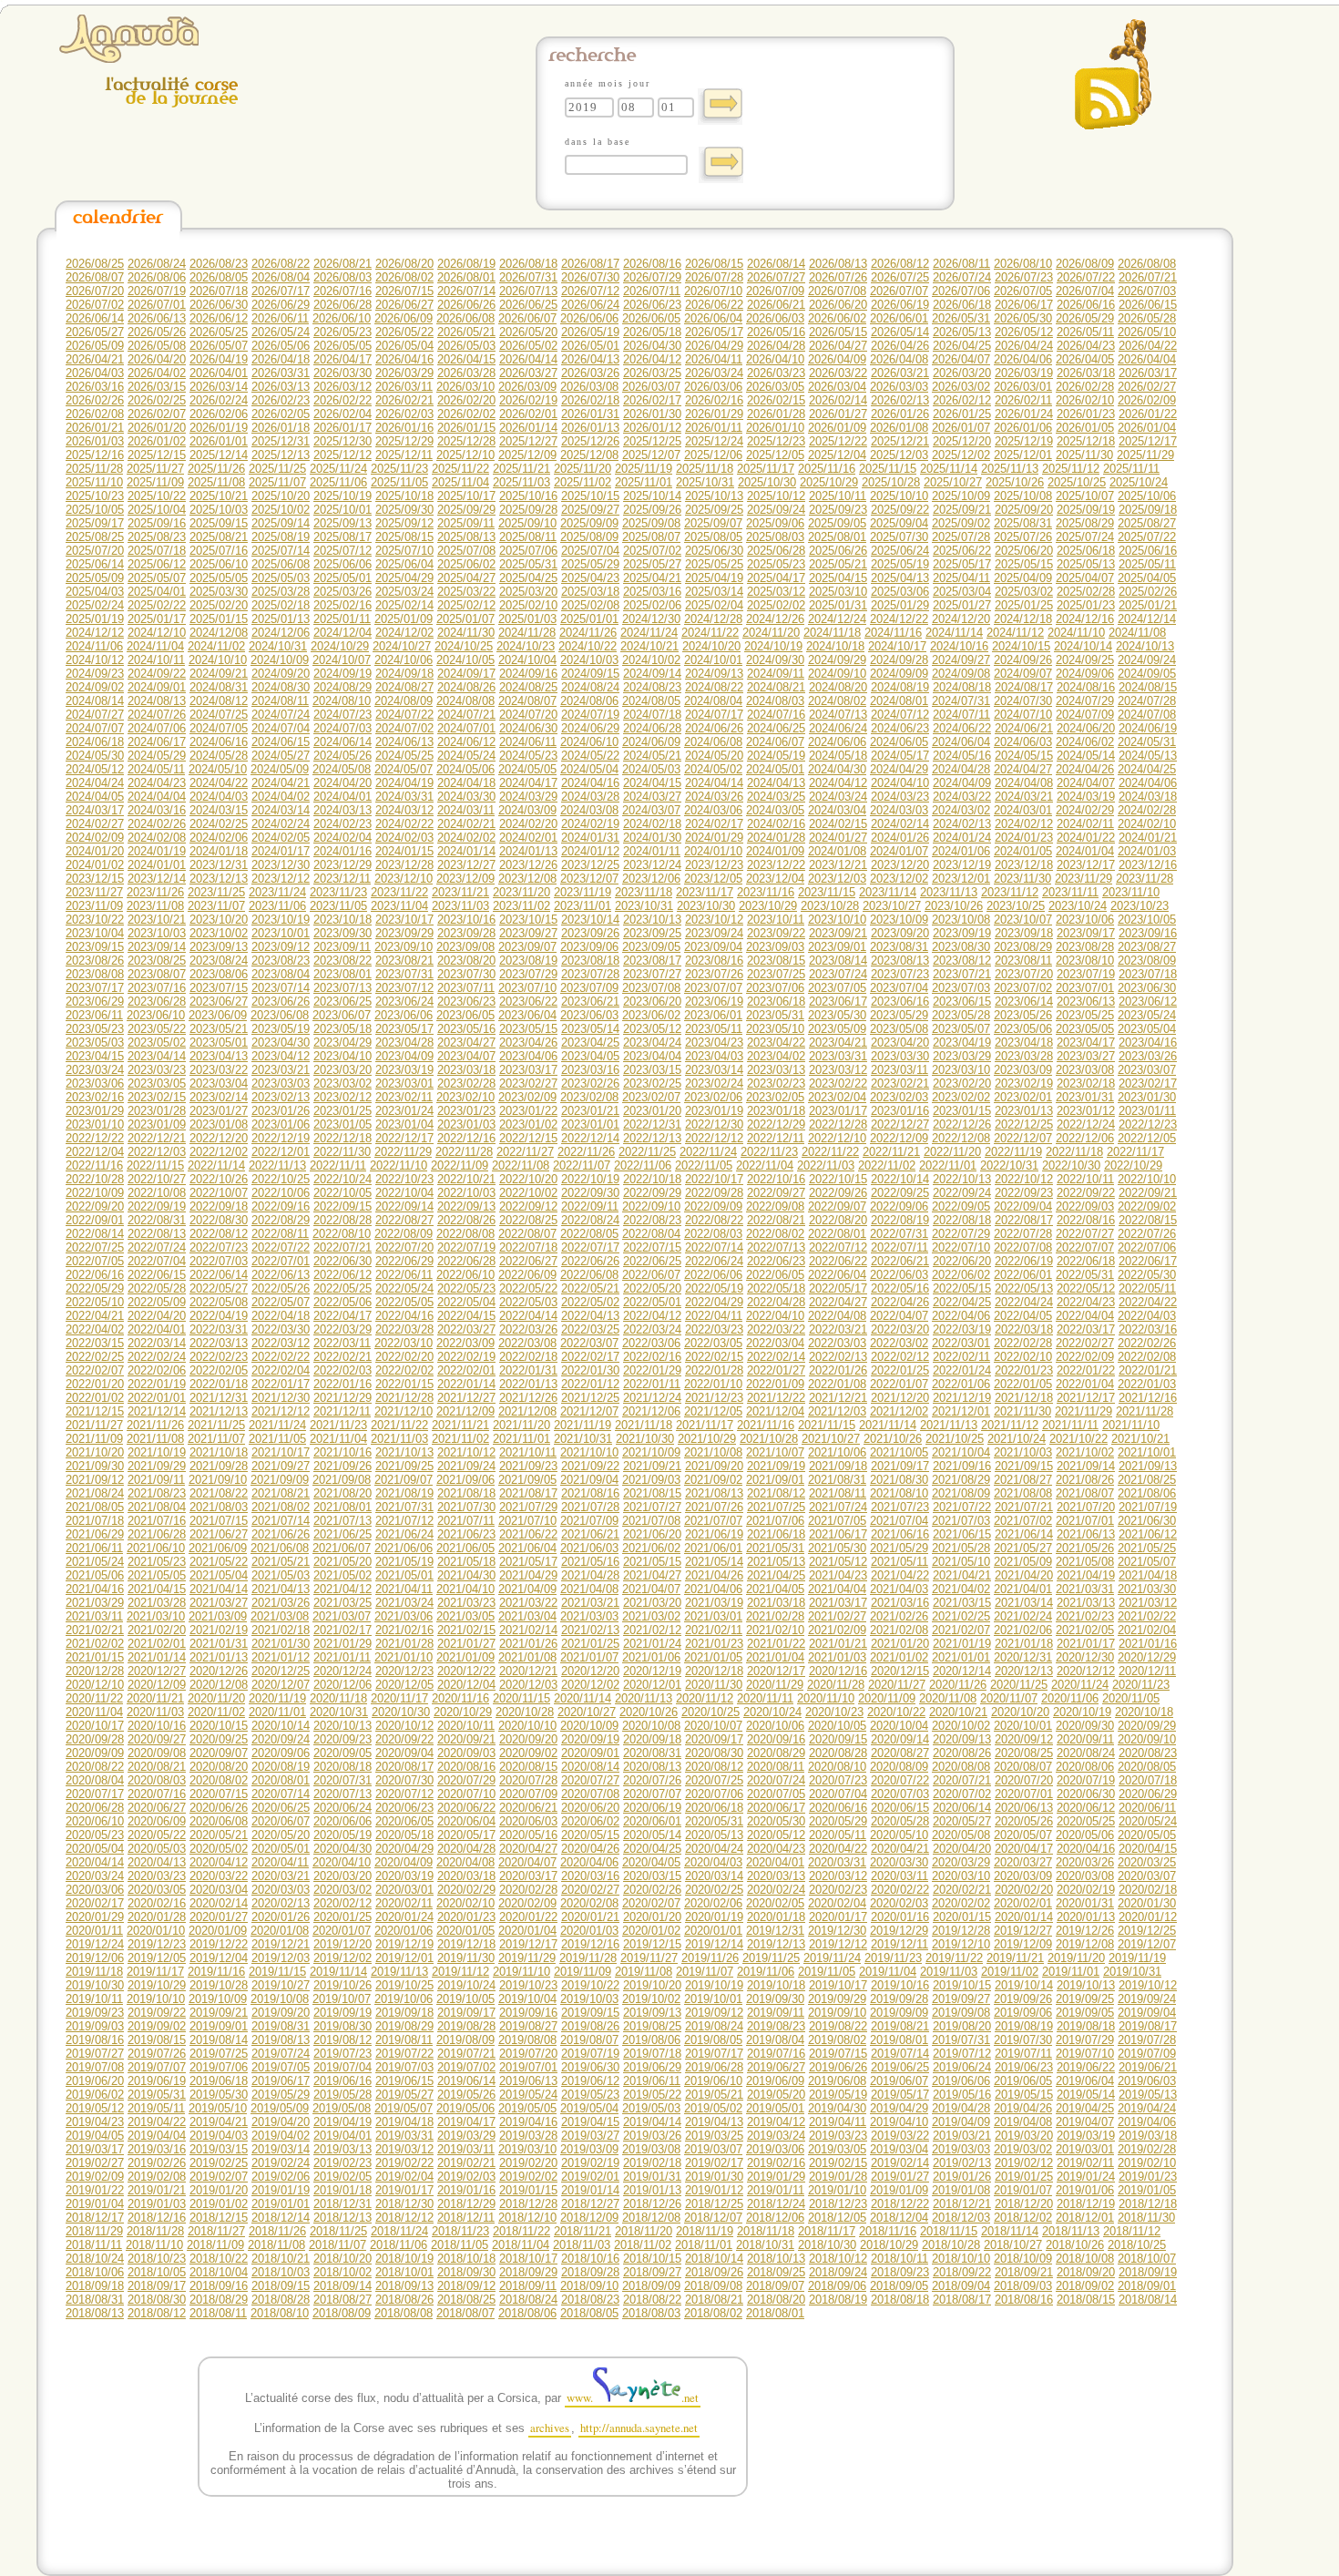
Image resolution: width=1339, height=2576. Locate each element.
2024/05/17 (900, 756)
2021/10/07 (775, 1452)
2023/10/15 (528, 920)
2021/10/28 (769, 1439)
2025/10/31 (705, 482)
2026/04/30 (652, 346)
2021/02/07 (961, 1630)
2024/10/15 (1021, 646)
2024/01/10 (713, 851)
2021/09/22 (590, 1466)
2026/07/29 (652, 277)
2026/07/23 (1024, 277)
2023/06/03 (589, 1015)
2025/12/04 (837, 455)
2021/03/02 (651, 1616)
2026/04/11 (714, 359)
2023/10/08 (961, 920)
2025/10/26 (1015, 482)
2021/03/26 (281, 1603)
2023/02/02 (961, 1097)
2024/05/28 (219, 756)
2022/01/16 (342, 1384)
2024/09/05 (1147, 674)
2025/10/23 (95, 496)
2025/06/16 (1148, 551)
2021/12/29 (342, 1398)
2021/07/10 (527, 1521)
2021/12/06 (651, 1411)
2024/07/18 (652, 715)
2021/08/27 (1023, 1480)
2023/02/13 (281, 1097)
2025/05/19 (900, 564)
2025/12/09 (527, 455)
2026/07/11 (652, 291)
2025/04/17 (776, 578)
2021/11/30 (1022, 1411)
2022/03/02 (899, 1343)
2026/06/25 (528, 305)
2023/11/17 (705, 892)
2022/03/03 (837, 1343)
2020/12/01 (652, 1685)
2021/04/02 (961, 1589)
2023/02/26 (590, 1084)
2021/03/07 (342, 1616)
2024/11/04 (155, 646)
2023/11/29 (1083, 879)
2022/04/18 (281, 1316)
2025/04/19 (714, 578)
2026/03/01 (1023, 387)
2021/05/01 (404, 1575)
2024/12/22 (899, 619)
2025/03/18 (590, 592)
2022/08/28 (342, 1220)
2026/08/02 (404, 277)
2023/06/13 (1086, 1002)
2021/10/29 (707, 1439)
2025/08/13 (466, 537)
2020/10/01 (1023, 1726)
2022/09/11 (590, 1206)
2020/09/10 (1147, 1739)
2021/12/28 (404, 1398)
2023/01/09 (157, 1124)
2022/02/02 (404, 1370)
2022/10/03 (466, 1193)
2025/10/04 (157, 510)
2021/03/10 (156, 1616)
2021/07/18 (95, 1521)
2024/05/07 (404, 769)
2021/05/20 (342, 1562)
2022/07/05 (95, 1261)
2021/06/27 (219, 1534)
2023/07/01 (1085, 988)
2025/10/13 (714, 496)
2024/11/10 (1076, 633)
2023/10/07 (1023, 920)
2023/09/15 (95, 947)
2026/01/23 (1086, 414)
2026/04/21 (95, 359)
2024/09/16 (528, 674)
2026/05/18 (652, 332)
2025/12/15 (157, 455)
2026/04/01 (219, 373)
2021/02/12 (652, 1630)
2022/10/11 (1085, 1179)
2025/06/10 (219, 564)
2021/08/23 (157, 1493)
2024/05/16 (962, 756)
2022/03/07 (589, 1343)
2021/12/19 (962, 1398)
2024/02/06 (219, 838)
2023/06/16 (900, 1002)
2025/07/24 (1085, 537)
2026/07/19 (157, 291)
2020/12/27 (157, 1671)
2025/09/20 (1024, 510)
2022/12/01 (281, 1152)
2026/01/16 (404, 428)
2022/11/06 (643, 1165)
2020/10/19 (1082, 1712)
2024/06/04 (961, 742)
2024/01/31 (590, 838)
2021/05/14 (714, 1562)
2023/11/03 (460, 906)
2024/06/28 (652, 728)
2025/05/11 (1147, 564)
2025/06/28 (776, 551)
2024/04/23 (157, 783)
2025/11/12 (1071, 469)
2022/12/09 (899, 1138)
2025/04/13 (900, 578)
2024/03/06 (713, 810)
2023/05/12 (652, 1029)
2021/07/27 (652, 1507)
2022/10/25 (281, 1179)
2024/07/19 (590, 715)
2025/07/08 (466, 551)
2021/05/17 (528, 1562)
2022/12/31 (652, 1124)
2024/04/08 (1024, 783)
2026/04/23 (1086, 346)
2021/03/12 (1148, 1603)
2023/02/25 (652, 1084)
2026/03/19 (1024, 373)
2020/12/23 (404, 1671)
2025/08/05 (713, 537)
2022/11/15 (155, 1165)
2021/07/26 (714, 1507)
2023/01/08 (219, 1124)
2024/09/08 (961, 674)
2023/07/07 (713, 988)
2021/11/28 (1145, 1411)
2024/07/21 (466, 715)
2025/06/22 (962, 551)
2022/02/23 (219, 1357)
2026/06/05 (651, 318)
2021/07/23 (900, 1507)
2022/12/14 (590, 1138)
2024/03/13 (342, 810)
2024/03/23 (900, 797)
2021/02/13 (590, 1630)
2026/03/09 (527, 387)
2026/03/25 (652, 373)
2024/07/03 (342, 728)
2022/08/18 (962, 1220)
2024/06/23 (900, 728)
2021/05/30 (837, 1548)
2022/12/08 (961, 1138)
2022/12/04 (95, 1152)
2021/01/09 (465, 1657)
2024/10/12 (95, 660)
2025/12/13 (281, 455)
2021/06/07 (342, 1548)
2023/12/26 (528, 865)
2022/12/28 (838, 1124)
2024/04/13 (776, 783)
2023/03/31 (838, 1056)
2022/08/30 (219, 1220)
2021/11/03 (399, 1439)
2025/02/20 (219, 605)
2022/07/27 (1085, 1234)
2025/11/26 (216, 469)
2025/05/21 (838, 564)
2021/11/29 (1083, 1411)
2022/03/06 (651, 1343)
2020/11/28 (836, 1685)
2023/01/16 (900, 1111)
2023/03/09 (1023, 1070)
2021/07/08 (651, 1521)
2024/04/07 (1086, 783)
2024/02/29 (1085, 810)
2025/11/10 (94, 482)
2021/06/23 (466, 1534)
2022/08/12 (219, 1234)
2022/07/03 (219, 1261)
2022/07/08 (1023, 1247)
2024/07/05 (219, 728)
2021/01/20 (900, 1644)
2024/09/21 (219, 674)
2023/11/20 (521, 892)
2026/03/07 (651, 387)
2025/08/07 (651, 537)
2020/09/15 (838, 1739)
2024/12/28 (713, 619)
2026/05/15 (838, 332)
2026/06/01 (899, 318)
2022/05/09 (157, 1302)
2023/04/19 (962, 1043)
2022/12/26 (962, 1124)
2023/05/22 (157, 1029)
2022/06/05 (775, 1275)
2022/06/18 (1086, 1261)
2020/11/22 (94, 1698)
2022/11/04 (765, 1165)
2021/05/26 (1085, 1548)
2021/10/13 (404, 1452)
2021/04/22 (900, 1575)
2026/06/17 (1024, 305)
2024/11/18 (832, 633)
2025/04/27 (466, 578)
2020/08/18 (342, 1767)
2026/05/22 (404, 332)
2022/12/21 (157, 1138)
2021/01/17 (1086, 1644)
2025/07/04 (590, 551)
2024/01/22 (1086, 838)
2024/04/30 (837, 769)
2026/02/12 (962, 400)
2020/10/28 (525, 1712)
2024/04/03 (219, 797)
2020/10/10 (527, 1726)
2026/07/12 (590, 291)
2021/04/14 (219, 1589)
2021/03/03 (589, 1616)
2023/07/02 (1023, 988)
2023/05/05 (1085, 1029)
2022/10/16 (776, 1179)
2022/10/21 (466, 1179)
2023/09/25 (652, 933)
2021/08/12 (776, 1493)
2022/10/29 (1133, 1165)
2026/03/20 (962, 373)
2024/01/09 (775, 851)
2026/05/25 (219, 332)
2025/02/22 (157, 605)
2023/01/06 (281, 1124)
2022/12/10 (837, 1138)
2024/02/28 (1147, 810)
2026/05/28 (1147, 318)
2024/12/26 (775, 619)
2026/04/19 (219, 359)
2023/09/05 (651, 947)
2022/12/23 (1148, 1124)
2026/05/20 (528, 332)
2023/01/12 (1086, 1111)
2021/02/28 (775, 1616)
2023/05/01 (219, 1043)
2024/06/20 (1086, 728)
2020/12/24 (342, 1671)
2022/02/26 (1147, 1343)
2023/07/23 (900, 974)
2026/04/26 (900, 346)
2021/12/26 (528, 1398)
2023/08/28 (1085, 947)
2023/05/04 (1147, 1029)
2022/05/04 (466, 1302)
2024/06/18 (95, 742)
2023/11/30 (1022, 879)
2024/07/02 (404, 728)
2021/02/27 (837, 1616)
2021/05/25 (1147, 1548)
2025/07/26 (1023, 537)
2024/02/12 (1024, 824)
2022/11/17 (1135, 1152)
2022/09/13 (466, 1206)
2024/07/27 (95, 715)
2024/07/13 (838, 715)
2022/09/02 (1147, 1206)
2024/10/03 (589, 660)
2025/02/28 (1086, 592)
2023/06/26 (281, 1002)
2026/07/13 (528, 291)
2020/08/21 (157, 1767)
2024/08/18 (962, 687)
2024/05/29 (157, 756)
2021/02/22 (1147, 1616)
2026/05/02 (528, 346)
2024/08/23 (652, 687)
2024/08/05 (651, 701)
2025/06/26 (838, 551)
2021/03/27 (219, 1603)
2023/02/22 (838, 1084)
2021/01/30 (281, 1644)
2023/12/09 (465, 879)
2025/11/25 (277, 469)
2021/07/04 (899, 1521)
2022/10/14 (900, 1179)
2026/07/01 (157, 305)
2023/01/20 (652, 1111)
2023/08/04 (281, 974)
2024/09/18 (404, 674)
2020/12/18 (714, 1671)
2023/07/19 (1086, 974)
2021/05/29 (899, 1548)
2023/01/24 (404, 1111)
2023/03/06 (95, 1084)
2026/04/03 (95, 373)
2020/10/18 (1144, 1712)
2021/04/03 (899, 1589)
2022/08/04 (651, 1234)
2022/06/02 (961, 1275)
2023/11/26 (155, 892)
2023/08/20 (466, 961)
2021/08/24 (95, 1493)
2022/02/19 (466, 1357)
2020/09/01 (590, 1753)
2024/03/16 (157, 810)
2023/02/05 (775, 1097)
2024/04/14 (714, 783)
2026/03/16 (95, 387)
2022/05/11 (1147, 1288)
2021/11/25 (216, 1425)
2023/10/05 (1147, 920)
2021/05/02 (342, 1575)
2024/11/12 (1015, 633)
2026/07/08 (837, 291)
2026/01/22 (1148, 414)
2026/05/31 (961, 318)
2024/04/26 (1085, 769)
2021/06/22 (528, 1534)
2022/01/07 (899, 1384)
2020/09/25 (219, 1739)
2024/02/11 (1085, 824)
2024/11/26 (588, 633)
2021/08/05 (95, 1507)
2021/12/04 (775, 1411)
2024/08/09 (404, 701)
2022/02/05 (219, 1370)
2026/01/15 (466, 428)
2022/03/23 (714, 1329)
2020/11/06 (1070, 1698)
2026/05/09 (95, 346)
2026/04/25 (962, 346)
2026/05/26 (157, 332)
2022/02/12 (900, 1357)
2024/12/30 (651, 619)
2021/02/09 (837, 1630)
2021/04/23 (838, 1575)
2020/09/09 (95, 1753)
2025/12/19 (1024, 441)
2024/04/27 (1023, 769)
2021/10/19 (157, 1452)
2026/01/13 (590, 428)
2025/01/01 (589, 619)
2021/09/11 (156, 1480)
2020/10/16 (157, 1726)
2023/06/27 (219, 1002)
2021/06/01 (713, 1548)
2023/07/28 (590, 974)
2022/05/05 (404, 1302)
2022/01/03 (1147, 1384)
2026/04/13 (590, 359)
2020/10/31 (339, 1712)
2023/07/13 (342, 988)
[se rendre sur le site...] (129, 59)
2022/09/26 (838, 1193)
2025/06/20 (1024, 551)
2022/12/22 (95, 1138)
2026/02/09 (1147, 400)
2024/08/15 (1148, 687)
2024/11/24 (649, 633)
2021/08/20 (342, 1493)
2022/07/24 (157, 1247)
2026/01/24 (1024, 414)
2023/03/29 (962, 1056)
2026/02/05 (281, 414)
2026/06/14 (95, 318)
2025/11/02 (583, 482)
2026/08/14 (776, 264)
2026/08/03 (342, 277)
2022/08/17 (1024, 1220)
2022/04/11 (714, 1316)
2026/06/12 (219, 318)
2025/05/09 (95, 578)
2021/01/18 (1024, 1644)
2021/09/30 (95, 1466)
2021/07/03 (961, 1521)
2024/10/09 (280, 660)
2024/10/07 (342, 660)
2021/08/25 (1147, 1480)
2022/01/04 (1085, 1384)
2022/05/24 (404, 1288)
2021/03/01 (713, 1616)
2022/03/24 (652, 1329)
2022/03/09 (465, 1343)
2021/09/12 (95, 1480)
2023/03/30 (900, 1056)
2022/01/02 (95, 1398)
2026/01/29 (714, 414)
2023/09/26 (590, 933)
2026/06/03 (775, 318)
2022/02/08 (1147, 1357)
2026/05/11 (1085, 332)
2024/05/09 (280, 769)
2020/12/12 (1086, 1671)
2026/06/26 (466, 305)
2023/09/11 (342, 947)
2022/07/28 (1023, 1234)
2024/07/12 (900, 715)
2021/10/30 (645, 1439)
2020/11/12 (705, 1698)
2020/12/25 (281, 1671)
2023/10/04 (95, 933)
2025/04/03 (95, 592)
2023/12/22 (776, 865)
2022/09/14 (404, 1206)
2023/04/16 (1148, 1043)
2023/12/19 (962, 865)
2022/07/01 (281, 1261)
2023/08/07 (157, 974)
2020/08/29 (776, 1753)
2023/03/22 (219, 1070)
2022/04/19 (219, 1316)
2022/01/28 (714, 1370)
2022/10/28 (95, 1179)
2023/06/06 (404, 1015)
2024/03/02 (961, 810)
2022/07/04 (157, 1261)
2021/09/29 (157, 1466)
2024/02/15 (838, 824)
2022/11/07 (582, 1165)
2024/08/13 (157, 701)
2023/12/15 (95, 879)
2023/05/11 (714, 1029)
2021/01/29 (342, 1644)
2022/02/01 (466, 1370)
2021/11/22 (399, 1425)
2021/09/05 (527, 1480)
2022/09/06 (899, 1206)
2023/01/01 (590, 1124)
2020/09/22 (404, 1739)
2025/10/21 (219, 496)
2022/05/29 (95, 1288)
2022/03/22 (776, 1329)
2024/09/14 (652, 674)
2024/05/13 (1148, 756)
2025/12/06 (713, 455)
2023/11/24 (277, 892)
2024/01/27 (838, 838)
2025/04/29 (404, 578)
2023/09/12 (281, 947)
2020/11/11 (765, 1698)
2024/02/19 (590, 824)
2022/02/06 (157, 1370)
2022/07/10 (961, 1247)
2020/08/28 (838, 1753)
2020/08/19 (281, 1767)
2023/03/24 (95, 1070)
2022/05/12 (1086, 1288)
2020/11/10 (826, 1698)
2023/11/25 (216, 892)
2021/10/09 (651, 1452)
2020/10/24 (772, 1712)
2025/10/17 (466, 496)
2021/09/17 (900, 1466)
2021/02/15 (466, 1630)
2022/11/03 (826, 1165)
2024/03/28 (590, 797)
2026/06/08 (465, 318)
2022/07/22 (281, 1247)
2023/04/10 (342, 1056)
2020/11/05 (1131, 1698)
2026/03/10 (465, 387)
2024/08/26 (466, 687)
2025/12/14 (219, 455)
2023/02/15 (157, 1097)
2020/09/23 (342, 1739)
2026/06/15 (1148, 305)
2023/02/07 (651, 1097)
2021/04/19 (1086, 1575)
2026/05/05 (342, 346)
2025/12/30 (342, 441)
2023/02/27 (528, 1084)
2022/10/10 (1147, 1179)
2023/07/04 (899, 988)
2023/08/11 (1023, 961)
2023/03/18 (466, 1070)
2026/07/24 (962, 277)
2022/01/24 (962, 1370)
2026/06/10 (342, 318)
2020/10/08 (651, 1726)
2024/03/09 (527, 810)
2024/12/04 (342, 633)
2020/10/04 (899, 1726)
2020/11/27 (897, 1685)
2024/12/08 (219, 633)
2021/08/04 (157, 1507)
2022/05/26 (281, 1288)
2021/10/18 (219, 1452)
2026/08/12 (900, 264)
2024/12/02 (404, 633)
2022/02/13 (838, 1357)
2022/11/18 (1074, 1152)
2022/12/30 (714, 1124)
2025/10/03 (219, 510)
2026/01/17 (342, 428)
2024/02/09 (95, 838)
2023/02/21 (900, 1084)
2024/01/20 (95, 851)
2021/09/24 (466, 1466)
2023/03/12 (838, 1070)
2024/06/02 (1085, 742)
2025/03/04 (962, 592)
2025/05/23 (776, 564)
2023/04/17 (1086, 1043)
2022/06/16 (95, 1275)
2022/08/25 (528, 1220)
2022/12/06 (1085, 1138)
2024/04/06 (1148, 783)
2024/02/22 (404, 824)
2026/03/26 (590, 373)
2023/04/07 (466, 1056)
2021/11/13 (949, 1425)
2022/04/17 (342, 1316)
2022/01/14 (466, 1384)
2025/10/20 (281, 496)
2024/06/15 (281, 742)
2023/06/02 (651, 1015)
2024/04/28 (961, 769)
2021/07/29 (528, 1507)
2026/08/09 (1085, 264)
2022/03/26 (528, 1329)
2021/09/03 (651, 1480)
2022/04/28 (776, 1302)
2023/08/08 (95, 974)
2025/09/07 (713, 523)
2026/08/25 (95, 264)
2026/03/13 (281, 387)
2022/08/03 (713, 1234)
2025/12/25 (652, 441)
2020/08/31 (652, 1753)
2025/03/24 (404, 592)
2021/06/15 (962, 1534)
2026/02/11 (1023, 400)
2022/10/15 (838, 1179)
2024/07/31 (961, 701)
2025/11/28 (94, 469)
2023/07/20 (1024, 974)
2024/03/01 (1023, 810)
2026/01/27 (838, 414)
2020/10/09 (589, 1726)
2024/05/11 (156, 769)
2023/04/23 (714, 1043)
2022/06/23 (776, 1261)
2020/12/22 (466, 1671)
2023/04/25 (590, 1043)
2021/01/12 (281, 1657)
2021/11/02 (460, 1439)
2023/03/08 (1085, 1070)
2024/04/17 (528, 783)
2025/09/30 (404, 510)
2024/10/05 (465, 660)
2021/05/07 (1147, 1562)
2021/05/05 (157, 1575)
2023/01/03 (466, 1124)
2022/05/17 (838, 1288)
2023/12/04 (775, 879)
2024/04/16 (590, 783)
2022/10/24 (342, 1179)
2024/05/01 (775, 769)
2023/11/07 (216, 906)
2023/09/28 (466, 933)
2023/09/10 (404, 947)
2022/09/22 (1086, 1193)
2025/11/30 (1084, 455)
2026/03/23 (776, 373)
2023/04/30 (281, 1043)
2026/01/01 (219, 441)
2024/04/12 (838, 783)
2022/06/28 (466, 1261)
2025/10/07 (1085, 496)
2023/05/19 (281, 1029)
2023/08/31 (899, 947)
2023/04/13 (219, 1056)
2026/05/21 (466, 332)
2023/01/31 (1085, 1097)
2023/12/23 (714, 865)
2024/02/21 (466, 824)
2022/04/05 (1023, 1316)
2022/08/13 (157, 1234)
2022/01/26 (838, 1370)
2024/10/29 (340, 646)
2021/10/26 (893, 1439)
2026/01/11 (714, 428)
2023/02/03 (899, 1097)
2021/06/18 (776, 1534)
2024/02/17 (714, 824)
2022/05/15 (962, 1288)
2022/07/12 (838, 1247)
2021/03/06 (404, 1616)
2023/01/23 (466, 1111)
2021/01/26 (528, 1644)
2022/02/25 (95, 1357)
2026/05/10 (1147, 332)
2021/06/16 (900, 1534)
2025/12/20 (962, 441)
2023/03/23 (157, 1070)
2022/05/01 (652, 1302)
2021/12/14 (157, 1411)
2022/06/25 (652, 1261)
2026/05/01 (590, 346)
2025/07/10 (404, 551)
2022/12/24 (1086, 1124)
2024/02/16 (776, 824)
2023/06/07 (342, 1015)
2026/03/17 (1148, 373)
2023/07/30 (466, 974)
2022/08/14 (95, 1234)
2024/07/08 (1147, 715)
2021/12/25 (590, 1398)
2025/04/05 (1147, 578)
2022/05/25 (342, 1288)
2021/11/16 (766, 1425)
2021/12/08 (527, 1411)
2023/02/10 (465, 1097)
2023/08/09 (1147, 961)
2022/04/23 (1086, 1302)
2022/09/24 (962, 1193)
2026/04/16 (404, 359)
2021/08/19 (404, 1493)
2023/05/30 (837, 1015)
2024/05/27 (281, 756)
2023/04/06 (528, 1056)
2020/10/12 (404, 1726)
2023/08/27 (1147, 947)
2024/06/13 (404, 742)
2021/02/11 (714, 1630)
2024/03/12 (404, 810)
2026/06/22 (714, 305)
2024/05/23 (528, 756)
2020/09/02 (528, 1753)
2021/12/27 (466, 1398)
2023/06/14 (1024, 1002)
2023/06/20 (652, 1002)
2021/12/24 (652, 1398)
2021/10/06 (837, 1452)
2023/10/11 (776, 920)
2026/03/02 (961, 387)
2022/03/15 (95, 1343)
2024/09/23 (95, 674)
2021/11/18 (644, 1425)
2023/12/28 (404, 865)
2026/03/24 (714, 373)
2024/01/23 (1024, 838)
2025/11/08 (216, 482)
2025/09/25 (714, 510)
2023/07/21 (962, 974)
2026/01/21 (95, 428)
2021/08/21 (281, 1493)
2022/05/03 (528, 1302)
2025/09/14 (281, 523)
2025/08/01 (837, 537)
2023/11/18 (644, 892)
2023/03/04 (219, 1084)
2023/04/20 (900, 1043)
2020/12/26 (219, 1671)
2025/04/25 (528, 578)
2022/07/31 (899, 1234)
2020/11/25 (1019, 1685)
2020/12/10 (95, 1685)
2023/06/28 (157, 1002)
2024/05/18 (838, 756)
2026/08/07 (95, 277)
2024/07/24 (281, 715)
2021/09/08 (342, 1480)
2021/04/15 (157, 1589)
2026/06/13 (157, 318)
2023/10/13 (652, 920)
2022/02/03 (342, 1370)
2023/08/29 (1023, 947)
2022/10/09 (95, 1193)
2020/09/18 (652, 1739)
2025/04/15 (838, 578)
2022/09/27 (776, 1193)
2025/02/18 (281, 605)
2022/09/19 (157, 1206)
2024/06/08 (713, 742)
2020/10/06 (775, 1726)
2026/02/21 (404, 400)
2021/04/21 (962, 1575)
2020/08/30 (714, 1753)
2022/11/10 (399, 1165)
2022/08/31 (157, 1220)
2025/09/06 (775, 523)
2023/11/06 (277, 906)
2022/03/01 (961, 1343)
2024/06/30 (528, 728)
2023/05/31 (775, 1015)
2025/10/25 (1077, 482)
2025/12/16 (95, 455)
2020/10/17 (95, 1726)
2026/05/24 (281, 332)
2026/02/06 (219, 414)
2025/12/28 (466, 441)
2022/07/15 (652, 1247)
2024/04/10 (900, 783)
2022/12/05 (1147, 1138)
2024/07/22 (404, 715)
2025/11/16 (827, 469)
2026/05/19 (590, 332)
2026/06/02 (837, 318)
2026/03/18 (1086, 373)
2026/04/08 (899, 359)
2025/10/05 (95, 510)
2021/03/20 (652, 1603)
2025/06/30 (714, 551)
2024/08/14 (95, 701)
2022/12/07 (1023, 1138)
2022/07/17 (590, 1247)
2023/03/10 (961, 1070)
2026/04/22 (1148, 346)
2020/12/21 (528, 1671)
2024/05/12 (95, 769)
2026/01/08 (899, 428)
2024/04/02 (281, 797)
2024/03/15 (219, 810)
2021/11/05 (277, 1439)
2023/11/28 (1145, 879)
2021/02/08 (899, 1630)
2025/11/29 (1145, 455)
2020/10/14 (281, 1726)
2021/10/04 (961, 1452)
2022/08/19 (900, 1220)
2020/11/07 (1009, 1698)
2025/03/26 (342, 592)
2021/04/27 (652, 1575)
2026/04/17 (342, 359)
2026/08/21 (342, 264)
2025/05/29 (590, 564)
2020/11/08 (948, 1698)
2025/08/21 (219, 537)
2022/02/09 (1085, 1357)
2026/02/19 (528, 400)
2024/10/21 (649, 646)
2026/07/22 (1086, 277)
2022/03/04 (775, 1343)
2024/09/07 (1023, 674)
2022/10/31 (1009, 1165)
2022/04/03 (1147, 1316)
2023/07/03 (961, 988)
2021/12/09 (465, 1411)
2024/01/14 (466, 851)
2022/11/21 (891, 1152)
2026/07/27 (776, 277)
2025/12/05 (775, 455)
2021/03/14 (1024, 1603)
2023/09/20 (900, 933)
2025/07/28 (961, 537)
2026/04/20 (157, 359)
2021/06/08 (280, 1548)
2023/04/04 (652, 1056)
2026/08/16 (652, 264)
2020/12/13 (1024, 1671)
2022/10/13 (962, 1179)
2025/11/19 (644, 469)
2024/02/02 (466, 838)
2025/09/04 (899, 523)
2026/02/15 (776, 400)
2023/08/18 (590, 961)
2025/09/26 (652, 510)
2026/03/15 (157, 387)
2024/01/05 (1023, 851)
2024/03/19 (1086, 797)
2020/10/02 (961, 1726)
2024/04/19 (404, 783)
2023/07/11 (466, 988)
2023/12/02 (899, 879)
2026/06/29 (281, 305)
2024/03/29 (528, 797)
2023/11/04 (399, 906)
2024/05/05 (527, 769)
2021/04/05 (775, 1589)
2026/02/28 (1085, 387)
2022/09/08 (775, 1206)
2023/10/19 (281, 920)
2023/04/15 (95, 1056)
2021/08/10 (899, 1493)
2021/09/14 (1086, 1466)
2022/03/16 (1148, 1329)
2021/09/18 (838, 1466)
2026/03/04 (837, 387)
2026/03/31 (281, 373)
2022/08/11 (280, 1234)
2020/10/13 (342, 1726)
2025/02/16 (342, 605)
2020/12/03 (528, 1685)
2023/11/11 (1070, 892)
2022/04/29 (714, 1302)
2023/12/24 (652, 865)
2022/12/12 (714, 1138)
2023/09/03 (775, 947)
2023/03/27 (1086, 1056)
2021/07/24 (838, 1507)
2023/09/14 (157, 947)
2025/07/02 (652, 551)
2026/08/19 (466, 264)
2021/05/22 (219, 1562)
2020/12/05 (404, 1685)
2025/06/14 (95, 564)
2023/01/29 (95, 1111)
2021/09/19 (776, 1466)
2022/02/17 (590, 1357)
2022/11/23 (769, 1152)
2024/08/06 (589, 701)
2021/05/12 (838, 1562)
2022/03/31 (219, 1329)
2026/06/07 (527, 318)
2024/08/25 (528, 687)
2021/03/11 (94, 1616)
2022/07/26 (1147, 1234)
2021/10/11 (528, 1452)
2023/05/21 (219, 1029)
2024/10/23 (526, 646)
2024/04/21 (281, 783)
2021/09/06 (465, 1480)
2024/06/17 (157, 742)
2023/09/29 (404, 933)
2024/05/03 (651, 769)
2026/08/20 (404, 264)
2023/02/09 (527, 1097)
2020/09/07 (219, 1753)
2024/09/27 (961, 660)
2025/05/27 (652, 564)
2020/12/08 (219, 1685)
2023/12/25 (590, 865)
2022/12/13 (652, 1138)
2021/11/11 (1070, 1425)
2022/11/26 (586, 1152)
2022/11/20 (952, 1152)
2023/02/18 (1086, 1084)
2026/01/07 (961, 428)
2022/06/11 (404, 1275)
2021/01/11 (342, 1657)
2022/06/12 (342, 1275)
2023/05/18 (342, 1029)
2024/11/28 (527, 633)
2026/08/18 (528, 264)
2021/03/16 (900, 1603)
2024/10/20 (711, 646)
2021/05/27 (1023, 1548)
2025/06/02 (466, 564)
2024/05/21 (652, 756)
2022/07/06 (1147, 1247)
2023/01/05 (342, 1124)
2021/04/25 (776, 1575)
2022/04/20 (157, 1316)
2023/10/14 (590, 920)
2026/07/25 (900, 277)
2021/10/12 (466, 1452)
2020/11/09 (887, 1698)
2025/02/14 (404, 605)
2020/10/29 (463, 1712)
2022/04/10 (775, 1316)
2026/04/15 (466, 359)
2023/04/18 (1024, 1043)
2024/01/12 (590, 851)
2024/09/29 (837, 660)
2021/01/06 (651, 1657)
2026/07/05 (1023, 291)
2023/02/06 (713, 1097)
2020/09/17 (714, 1739)
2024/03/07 (651, 810)
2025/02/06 (652, 605)
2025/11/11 (1131, 469)
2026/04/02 (157, 373)
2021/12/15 (95, 1411)
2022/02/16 (652, 1357)
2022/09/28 (714, 1193)
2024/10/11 (156, 660)
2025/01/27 (962, 605)
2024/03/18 (1148, 797)
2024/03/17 (95, 810)
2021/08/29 (961, 1480)
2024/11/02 (216, 646)
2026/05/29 (1085, 318)
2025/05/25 (714, 564)
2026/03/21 (900, 373)
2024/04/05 (95, 797)
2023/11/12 (1010, 892)
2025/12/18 (1086, 441)
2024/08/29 (342, 687)
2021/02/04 (1147, 1630)
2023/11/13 (949, 892)
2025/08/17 (342, 537)
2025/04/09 (1023, 578)
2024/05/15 (1024, 756)
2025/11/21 (521, 469)
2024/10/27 (402, 646)
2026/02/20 (466, 400)
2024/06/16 (219, 742)
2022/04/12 (652, 1316)
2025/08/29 (1085, 523)
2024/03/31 (404, 797)
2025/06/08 (281, 564)
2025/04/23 (590, 578)
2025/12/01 (1023, 455)
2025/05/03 (281, 578)
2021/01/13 (219, 1657)
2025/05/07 (157, 578)
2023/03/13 (776, 1070)
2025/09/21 (962, 510)
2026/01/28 (776, 414)
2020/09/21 (466, 1739)
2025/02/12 (466, 605)
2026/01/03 (95, 441)
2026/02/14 (838, 400)
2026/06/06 (589, 318)
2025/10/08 (1023, 496)
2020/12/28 (95, 1671)
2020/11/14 (583, 1698)
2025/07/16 (219, 551)
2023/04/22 (776, 1043)
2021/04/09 (527, 1589)
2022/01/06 (961, 1384)
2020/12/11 (1147, 1671)
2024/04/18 (466, 783)
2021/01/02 (899, 1657)
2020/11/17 (399, 1698)
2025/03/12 (776, 592)
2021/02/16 (404, 1630)
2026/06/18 (962, 305)
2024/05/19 (776, 756)
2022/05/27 (219, 1288)
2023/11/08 (155, 906)
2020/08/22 (95, 1767)
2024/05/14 (1086, 756)
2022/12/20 (219, 1138)
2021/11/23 (338, 1425)
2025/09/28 (528, 510)
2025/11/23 (399, 469)
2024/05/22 (590, 756)
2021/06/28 (157, 1534)
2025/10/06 (1147, 496)
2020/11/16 (460, 1698)
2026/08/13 (838, 264)
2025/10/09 (961, 496)
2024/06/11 (528, 742)
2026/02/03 (404, 414)
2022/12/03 (157, 1152)
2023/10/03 (157, 933)
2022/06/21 (900, 1261)
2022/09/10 (651, 1206)
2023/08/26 (95, 961)
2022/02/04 (281, 1370)
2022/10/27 (157, 1179)
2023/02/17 (1148, 1084)
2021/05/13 (776, 1562)
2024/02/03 (404, 838)
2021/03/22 (528, 1603)
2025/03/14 (714, 592)
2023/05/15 (528, 1029)
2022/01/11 (652, 1384)
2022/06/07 (651, 1275)
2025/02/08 (590, 605)
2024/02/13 (962, 824)
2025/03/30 (219, 592)
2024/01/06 (961, 851)
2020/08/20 (219, 1767)
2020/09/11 (1085, 1739)
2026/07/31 (528, 277)
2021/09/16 (962, 1466)
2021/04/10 (465, 1589)
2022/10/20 (528, 1179)
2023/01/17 (838, 1111)
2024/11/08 (1137, 633)
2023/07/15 (219, 988)
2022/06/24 (714, 1261)
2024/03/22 (962, 797)
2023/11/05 (338, 906)
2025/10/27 (953, 482)
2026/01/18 (281, 428)
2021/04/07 (651, 1589)
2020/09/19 (590, 1739)
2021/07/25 (776, 1507)
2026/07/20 (95, 291)
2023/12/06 (651, 879)
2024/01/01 (157, 865)
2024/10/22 (588, 646)
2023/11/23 (338, 892)
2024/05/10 (218, 769)
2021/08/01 (342, 1507)
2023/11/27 (94, 892)
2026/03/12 (342, 387)
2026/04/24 (1024, 346)
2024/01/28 (776, 838)
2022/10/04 (404, 1193)
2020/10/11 (466, 1726)
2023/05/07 (961, 1029)
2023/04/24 (652, 1043)
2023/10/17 (404, 920)
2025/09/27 (590, 510)
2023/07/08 (651, 988)
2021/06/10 (156, 1548)
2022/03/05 (713, 1343)
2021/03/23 (466, 1603)
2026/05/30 (1023, 318)
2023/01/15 (962, 1111)
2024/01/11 (652, 851)
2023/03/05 (157, 1084)
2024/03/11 (466, 810)
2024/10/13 (1145, 646)
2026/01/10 (775, 428)
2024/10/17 (897, 646)
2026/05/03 (466, 346)
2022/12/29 (776, 1124)
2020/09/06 (281, 1753)
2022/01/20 (95, 1384)
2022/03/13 (219, 1343)
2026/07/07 (899, 291)
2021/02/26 (899, 1616)
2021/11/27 (94, 1425)
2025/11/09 (155, 482)
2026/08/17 (590, 264)
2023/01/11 (1147, 1111)
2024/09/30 (775, 660)
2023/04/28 (404, 1043)
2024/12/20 (961, 619)
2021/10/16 (342, 1452)
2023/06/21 (590, 1002)
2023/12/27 (466, 865)
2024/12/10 (157, 633)
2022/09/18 (219, 1206)
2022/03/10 (404, 1343)
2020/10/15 (219, 1726)
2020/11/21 (155, 1698)
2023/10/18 (342, 920)
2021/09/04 (589, 1480)
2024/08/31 (219, 687)
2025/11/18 (705, 469)
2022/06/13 (281, 1275)
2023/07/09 (589, 988)
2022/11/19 (1013, 1152)
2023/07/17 (95, 988)
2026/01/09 (837, 428)
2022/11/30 (342, 1152)
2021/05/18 (466, 1562)
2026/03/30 (342, 373)
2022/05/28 (157, 1288)
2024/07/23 (342, 715)
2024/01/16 (342, 851)
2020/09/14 (900, 1739)
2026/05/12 (1024, 332)
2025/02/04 (714, 605)
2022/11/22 (830, 1152)
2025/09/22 (900, 510)
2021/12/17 (1086, 1398)
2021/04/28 (590, 1575)
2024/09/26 (1023, 660)
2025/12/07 (651, 455)
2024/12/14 (1147, 619)
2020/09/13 (962, 1739)
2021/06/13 (1086, 1534)
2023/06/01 (713, 1015)
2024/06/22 (962, 728)
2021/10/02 (1085, 1452)
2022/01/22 (1086, 1370)
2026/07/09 (775, 291)
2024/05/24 (466, 756)
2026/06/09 (404, 318)
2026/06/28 (342, 305)
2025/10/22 (157, 496)
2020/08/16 (466, 1767)
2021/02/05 (1085, 1630)
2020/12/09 (157, 1685)
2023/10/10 (837, 920)
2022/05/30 (1147, 1275)
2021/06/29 (95, 1534)
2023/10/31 (644, 906)
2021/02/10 (775, 1630)
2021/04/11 (404, 1589)
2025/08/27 (1147, 523)
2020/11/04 (94, 1712)
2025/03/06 (900, 592)
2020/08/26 (962, 1753)
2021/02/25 (961, 1616)
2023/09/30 (342, 933)
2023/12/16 (1148, 865)
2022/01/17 (281, 1384)
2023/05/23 (95, 1029)
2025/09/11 (466, 523)
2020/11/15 (521, 1698)
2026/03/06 (713, 387)
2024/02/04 (342, 838)
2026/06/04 (713, 318)
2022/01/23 (1024, 1370)
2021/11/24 (277, 1425)
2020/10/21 (958, 1712)
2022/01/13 (528, 1384)
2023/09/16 (1148, 933)
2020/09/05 (342, 1753)
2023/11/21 (460, 892)
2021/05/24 (95, 1562)
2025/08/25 (95, 537)
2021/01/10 (404, 1657)
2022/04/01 (157, 1329)
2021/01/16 (1148, 1644)
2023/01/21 (590, 1111)
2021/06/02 (651, 1548)
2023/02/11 (404, 1097)
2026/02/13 (900, 400)
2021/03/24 (404, 1603)
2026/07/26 (838, 277)
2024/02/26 (157, 824)
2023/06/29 (95, 1002)
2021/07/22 (962, 1507)
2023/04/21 (838, 1043)
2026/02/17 (652, 400)
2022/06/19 (1024, 1261)
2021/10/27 (831, 1439)
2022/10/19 (590, 1179)
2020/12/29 (1147, 1657)
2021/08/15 (652, 1493)
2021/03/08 (280, 1616)
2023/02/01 (1023, 1097)
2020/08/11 (776, 1767)
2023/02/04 (837, 1097)
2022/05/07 (281, 1302)
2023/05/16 (466, 1029)
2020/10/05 (837, 1726)
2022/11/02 (887, 1165)
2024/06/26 (714, 728)
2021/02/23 (1085, 1616)
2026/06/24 (590, 305)
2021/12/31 (219, 1398)
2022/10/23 (404, 1179)
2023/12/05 (713, 879)
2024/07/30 (1023, 701)
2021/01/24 (652, 1644)
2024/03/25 (776, 797)
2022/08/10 (342, 1234)
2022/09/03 (1085, 1206)
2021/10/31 (583, 1439)
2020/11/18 (338, 1698)
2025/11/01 (644, 482)
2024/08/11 (280, 701)
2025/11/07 (277, 482)
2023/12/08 (527, 879)
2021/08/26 (1085, 1480)
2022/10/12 (1024, 1179)
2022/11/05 (704, 1165)
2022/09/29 (652, 1193)
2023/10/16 (466, 920)
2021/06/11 (94, 1548)
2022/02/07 (95, 1370)
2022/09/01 (95, 1220)
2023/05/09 (837, 1029)
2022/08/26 (466, 1220)
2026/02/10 (1085, 400)
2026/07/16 (342, 291)
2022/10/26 (219, 1179)
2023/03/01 (404, 1084)
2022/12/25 (1024, 1124)
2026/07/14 (466, 291)
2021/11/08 (155, 1439)
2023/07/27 (652, 974)
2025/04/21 (652, 578)
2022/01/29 (652, 1370)
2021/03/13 (1086, 1603)
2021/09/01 (775, 1480)
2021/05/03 (281, 1575)
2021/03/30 (1147, 1589)
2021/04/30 (466, 1575)
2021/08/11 (838, 1493)
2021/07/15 (219, 1521)
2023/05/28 (961, 1015)
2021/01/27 (466, 1644)
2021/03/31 (1085, 1589)
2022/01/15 (404, 1384)
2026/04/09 (837, 359)
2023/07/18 (1148, 974)
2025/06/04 (404, 564)
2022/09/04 (1023, 1206)
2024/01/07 (899, 851)
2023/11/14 (888, 892)
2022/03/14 (157, 1343)
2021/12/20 (900, 1398)
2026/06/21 (776, 305)
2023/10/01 (281, 933)
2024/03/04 (837, 810)
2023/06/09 (218, 1015)
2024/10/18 (835, 646)
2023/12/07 (589, 879)
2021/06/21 (590, 1534)
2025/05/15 (1024, 564)
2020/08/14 (590, 1767)
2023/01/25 (342, 1111)
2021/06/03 (589, 1548)
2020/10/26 (649, 1712)
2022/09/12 (528, 1206)
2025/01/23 (1086, 605)
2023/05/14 (590, 1029)
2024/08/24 (590, 687)
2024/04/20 (342, 783)
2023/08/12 (962, 961)
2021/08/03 (219, 1507)
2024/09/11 (776, 674)
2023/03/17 (528, 1070)
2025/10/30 (767, 482)
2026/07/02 (95, 305)
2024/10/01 (713, 660)
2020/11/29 (775, 1685)
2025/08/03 (775, 537)
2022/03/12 (281, 1343)
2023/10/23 (1140, 906)
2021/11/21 (460, 1425)
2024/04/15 (652, 783)
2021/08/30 (899, 1480)
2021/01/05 (713, 1657)
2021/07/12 (404, 1521)
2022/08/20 (838, 1220)
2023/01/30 (1147, 1097)
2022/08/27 (404, 1220)
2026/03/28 (466, 373)
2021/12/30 (281, 1398)
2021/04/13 (281, 1589)
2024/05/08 (342, 769)
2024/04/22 (219, 783)
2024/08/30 (281, 687)
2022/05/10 (95, 1302)
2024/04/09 (962, 783)
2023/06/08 (280, 1015)
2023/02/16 (95, 1097)
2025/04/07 (1085, 578)
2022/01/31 (528, 1370)
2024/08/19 (900, 687)
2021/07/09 (589, 1521)
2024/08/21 (776, 687)
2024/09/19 (342, 674)
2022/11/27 (525, 1152)
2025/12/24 (714, 441)
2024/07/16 (776, 715)
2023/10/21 (157, 920)
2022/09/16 (281, 1206)
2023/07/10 (527, 988)
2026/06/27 (404, 305)
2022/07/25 (95, 1247)
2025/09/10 (527, 523)
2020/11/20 (216, 1698)
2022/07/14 (714, 1247)
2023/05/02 (157, 1043)
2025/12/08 (589, 455)
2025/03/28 (281, 592)
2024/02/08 (157, 838)
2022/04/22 (1148, 1302)
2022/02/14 (776, 1357)
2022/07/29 (961, 1234)
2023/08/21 (404, 961)
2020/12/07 (281, 1685)
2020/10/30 (401, 1712)
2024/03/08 (589, 810)
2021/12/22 (776, 1398)
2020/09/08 (157, 1753)
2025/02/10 (528, 605)
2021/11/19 (583, 1425)
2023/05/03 (95, 1043)
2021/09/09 (280, 1480)
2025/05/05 (219, 578)
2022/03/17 (1086, 1329)
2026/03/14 (219, 387)
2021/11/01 (521, 1439)
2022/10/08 (157, 1193)
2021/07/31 (404, 1507)
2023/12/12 (281, 879)
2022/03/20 (900, 1329)
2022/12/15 (528, 1138)
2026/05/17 (714, 332)
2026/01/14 (528, 428)
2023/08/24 (219, 961)
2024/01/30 (652, 838)
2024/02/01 (528, 838)
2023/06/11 (94, 1015)
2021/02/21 (95, 1630)
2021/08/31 (837, 1480)
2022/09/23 (1024, 1193)
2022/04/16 (404, 1316)
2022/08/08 (465, 1234)
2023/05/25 (1085, 1015)
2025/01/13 (281, 619)
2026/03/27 (528, 373)
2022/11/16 (94, 1165)
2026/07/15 (404, 291)
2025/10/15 (590, 496)
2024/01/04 (1085, 851)
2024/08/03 (775, 701)
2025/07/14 (281, 551)
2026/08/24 (157, 264)
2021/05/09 (1023, 1562)
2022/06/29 (404, 1261)
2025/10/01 (342, 510)
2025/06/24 (900, 551)
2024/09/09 (899, 674)
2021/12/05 (713, 1411)
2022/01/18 (219, 1384)
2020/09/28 (95, 1739)
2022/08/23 (652, 1220)
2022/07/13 (776, 1247)
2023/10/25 (1016, 906)
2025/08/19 (281, 537)
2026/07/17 (281, 291)
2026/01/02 (157, 441)
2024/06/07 (775, 742)
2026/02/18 (590, 400)
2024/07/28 (1147, 701)
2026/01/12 (652, 428)
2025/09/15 (219, 523)
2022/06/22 (838, 1261)
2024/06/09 (651, 742)
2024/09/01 (157, 687)
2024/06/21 (1024, 728)
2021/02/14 (528, 1630)
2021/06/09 (218, 1548)
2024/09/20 (281, 674)
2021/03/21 (590, 1603)
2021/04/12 (342, 1589)
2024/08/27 (404, 687)
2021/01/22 (776, 1644)
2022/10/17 (714, 1179)
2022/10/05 (342, 1193)
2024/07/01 (466, 728)
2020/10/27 (587, 1712)
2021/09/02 (713, 1480)
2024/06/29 (590, 728)
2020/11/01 (277, 1712)
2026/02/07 (157, 414)
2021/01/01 (961, 1657)
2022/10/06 (281, 1193)
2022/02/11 (961, 1357)
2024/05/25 (404, 756)
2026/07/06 (961, 291)
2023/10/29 (768, 906)
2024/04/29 (899, 769)
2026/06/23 (652, 305)
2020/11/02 (216, 1712)
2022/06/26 (590, 1261)
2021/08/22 (219, 1493)
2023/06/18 (776, 1002)
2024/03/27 (652, 797)
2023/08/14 (838, 961)
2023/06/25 (342, 1002)
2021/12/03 (837, 1411)
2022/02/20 (404, 1357)
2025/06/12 (157, 564)
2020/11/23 (1141, 1685)
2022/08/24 (590, 1220)
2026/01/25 (962, 414)
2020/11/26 (958, 1685)
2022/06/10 (465, 1275)
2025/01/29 (900, 605)
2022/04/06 (961, 1316)
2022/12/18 (342, 1138)
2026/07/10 (713, 291)
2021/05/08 (1085, 1562)
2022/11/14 (216, 1165)
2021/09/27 (281, 1466)
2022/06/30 (342, 1261)
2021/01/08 (527, 1657)
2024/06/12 (466, 742)
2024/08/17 (1024, 687)
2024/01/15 (404, 851)
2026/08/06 (157, 277)
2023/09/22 (776, 933)
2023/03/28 (1024, 1056)
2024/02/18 (652, 824)
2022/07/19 (466, 1247)
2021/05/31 (775, 1548)
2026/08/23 (219, 264)
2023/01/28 (157, 1111)
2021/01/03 (837, 1657)
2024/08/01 (899, 701)
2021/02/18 (281, 1630)
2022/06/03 (899, 1275)
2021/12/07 (589, 1411)
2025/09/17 (95, 523)
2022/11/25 (647, 1152)
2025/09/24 (776, 510)
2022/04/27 (838, 1302)
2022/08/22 (714, 1220)
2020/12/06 (342, 1685)
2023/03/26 (1148, 1056)
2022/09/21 (1148, 1193)
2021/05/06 (95, 1575)
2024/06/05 (899, 742)
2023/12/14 (157, 879)
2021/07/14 (281, 1521)
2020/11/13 (644, 1698)
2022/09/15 (342, 1206)
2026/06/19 (900, 305)
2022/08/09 (404, 1234)
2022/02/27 (1085, 1343)
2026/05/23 (342, 332)
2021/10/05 (899, 1452)
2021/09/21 (652, 1466)
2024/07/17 (714, 715)
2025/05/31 (528, 564)
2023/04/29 (342, 1043)
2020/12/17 (776, 1671)
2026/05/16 (776, 332)
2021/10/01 (1147, 1452)
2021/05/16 (590, 1562)
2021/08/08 (1023, 1493)
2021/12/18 (1024, 1398)
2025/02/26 (1148, 592)
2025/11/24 (338, 469)
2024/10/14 (1083, 646)
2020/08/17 (404, 1767)
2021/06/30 (1147, 1521)
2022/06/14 (219, 1275)
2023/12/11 (342, 879)
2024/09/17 (466, 674)
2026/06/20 (838, 305)
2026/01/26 (900, 414)
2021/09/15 (1024, 1466)
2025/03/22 (466, 592)
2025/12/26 (590, 441)
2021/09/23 (528, 1466)
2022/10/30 (1071, 1165)
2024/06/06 (837, 742)
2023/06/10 (156, 1015)
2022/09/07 (837, 1206)
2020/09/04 (404, 1753)
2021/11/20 (521, 1425)
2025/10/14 (652, 496)
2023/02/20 (962, 1084)
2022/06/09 (527, 1275)
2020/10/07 (713, 1726)
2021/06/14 (1024, 1534)
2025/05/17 (962, 564)
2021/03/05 (465, 1616)
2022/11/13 (277, 1165)
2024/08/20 (838, 687)
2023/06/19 (714, 1002)
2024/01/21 (1148, 838)
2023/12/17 (1086, 865)
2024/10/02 (651, 660)
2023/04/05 (590, 1056)
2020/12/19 (652, 1671)
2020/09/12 (1024, 1739)
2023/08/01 (342, 974)
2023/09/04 (713, 947)
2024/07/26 (157, 715)
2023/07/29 (528, 974)
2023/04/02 (776, 1056)
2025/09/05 (837, 523)
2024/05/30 (95, 756)
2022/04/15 (466, 1316)
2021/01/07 (589, 1657)
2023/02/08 (589, 1097)
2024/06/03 (1023, 742)
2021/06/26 (281, 1534)
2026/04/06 (1023, 359)
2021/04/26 (714, 1575)
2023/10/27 (892, 906)
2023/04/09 (404, 1056)
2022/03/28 (404, 1329)
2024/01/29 (714, 838)
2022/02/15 (714, 1357)
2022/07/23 (219, 1247)
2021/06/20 (652, 1534)
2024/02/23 (342, 824)
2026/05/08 (157, 346)
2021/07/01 (1085, 1521)
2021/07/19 (1148, 1507)
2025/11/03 (521, 482)
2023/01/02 (528, 1124)
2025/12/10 (465, 455)
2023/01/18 (776, 1111)
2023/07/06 (775, 988)
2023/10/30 (706, 906)
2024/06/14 (342, 742)
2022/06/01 (1023, 1275)
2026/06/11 (280, 318)
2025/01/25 (1024, 605)
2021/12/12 (281, 1411)
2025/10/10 (899, 496)
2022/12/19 (281, 1138)
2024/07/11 (961, 715)
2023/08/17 (652, 961)
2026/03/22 (838, 373)
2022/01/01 (157, 1398)
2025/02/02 (776, 605)
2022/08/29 (281, 1220)
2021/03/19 (714, 1603)
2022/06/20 (962, 1261)
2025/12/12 (342, 455)
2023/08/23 (281, 961)
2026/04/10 (775, 359)
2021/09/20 (714, 1466)
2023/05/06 (1023, 1029)
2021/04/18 (1148, 1575)
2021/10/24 (1017, 1439)
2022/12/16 (466, 1138)
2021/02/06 (1023, 1630)
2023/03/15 (652, 1070)
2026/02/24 (219, 400)
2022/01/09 (775, 1384)
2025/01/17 (157, 619)
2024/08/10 (342, 701)
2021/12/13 (219, 1411)
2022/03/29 (342, 1329)
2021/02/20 (157, 1630)
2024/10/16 (959, 646)
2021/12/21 (838, 1398)
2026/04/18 (281, 359)
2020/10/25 (710, 1712)
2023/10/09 (899, 920)
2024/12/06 (281, 633)
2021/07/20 (1086, 1507)
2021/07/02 (1023, 1521)
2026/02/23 (281, 400)
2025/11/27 (155, 469)
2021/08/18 (466, 1493)
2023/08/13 (900, 961)
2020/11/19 (277, 1698)
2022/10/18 (652, 1179)
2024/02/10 (1147, 824)
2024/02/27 (95, 824)
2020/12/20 (590, 1671)
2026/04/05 (1085, 359)
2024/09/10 (837, 674)
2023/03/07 (1147, 1070)
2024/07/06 (157, 728)
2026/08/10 (1023, 264)
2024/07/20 (528, 715)
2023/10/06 (1085, 920)
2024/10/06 (404, 660)
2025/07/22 (1147, 537)
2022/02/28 (1023, 1343)
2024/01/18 (219, 851)
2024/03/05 (775, 810)
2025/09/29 (466, 510)
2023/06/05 (465, 1015)
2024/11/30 (466, 633)
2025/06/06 (342, 564)
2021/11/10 (1131, 1425)
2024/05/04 (589, 769)
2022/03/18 (1024, 1329)
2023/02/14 (219, 1097)
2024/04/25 (1147, 769)
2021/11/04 (338, 1439)
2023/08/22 (342, 961)
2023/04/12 (281, 1056)
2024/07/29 (1085, 701)
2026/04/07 (961, 359)
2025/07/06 (528, 551)
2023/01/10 (95, 1124)
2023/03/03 (281, 1084)
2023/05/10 (775, 1029)
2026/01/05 (1085, 428)
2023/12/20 (900, 865)
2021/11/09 (94, 1439)
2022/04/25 (962, 1302)
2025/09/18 (1148, 510)
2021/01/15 (95, 1657)
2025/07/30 (899, 537)
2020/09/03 (466, 1753)
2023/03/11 (899, 1070)
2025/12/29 (404, 441)
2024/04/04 (157, 797)
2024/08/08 (465, 701)
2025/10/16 (528, 496)
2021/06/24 (404, 1534)
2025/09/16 (157, 523)
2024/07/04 (281, 728)
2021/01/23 (714, 1644)
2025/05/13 (1086, 564)
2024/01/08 (837, 851)
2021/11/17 (705, 1425)
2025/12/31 (281, 441)
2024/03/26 (714, 797)
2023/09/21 (838, 933)
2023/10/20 (219, 920)
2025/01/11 (342, 619)
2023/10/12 (714, 920)
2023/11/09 (94, 906)
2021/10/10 (589, 1452)
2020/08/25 (1024, 1753)
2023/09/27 (528, 933)
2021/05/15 (652, 1562)
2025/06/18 (1086, 551)
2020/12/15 (900, 1671)
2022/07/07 (1085, 1247)
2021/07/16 (157, 1521)
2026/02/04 (342, 414)
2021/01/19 (962, 1644)
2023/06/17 (838, 1002)
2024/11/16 (893, 633)
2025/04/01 (157, 592)
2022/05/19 (714, 1288)
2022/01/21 (1148, 1370)
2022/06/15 (157, 1275)
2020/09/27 (157, 1739)
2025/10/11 (838, 496)
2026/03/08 (589, 387)
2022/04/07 (899, 1316)
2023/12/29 (342, 865)
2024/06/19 (1148, 728)
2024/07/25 (219, 715)
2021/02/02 (95, 1644)
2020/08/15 (528, 1767)
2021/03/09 (218, 1616)
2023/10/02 (219, 933)
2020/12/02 (590, 1685)
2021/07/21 (1024, 1507)
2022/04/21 (95, 1316)
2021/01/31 (219, 1644)
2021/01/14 (157, 1657)
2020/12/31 (1023, 1657)
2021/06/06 (404, 1548)
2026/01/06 (1023, 428)
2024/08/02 (837, 701)
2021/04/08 (589, 1589)
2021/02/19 (219, 1630)
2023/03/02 (342, 1084)
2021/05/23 (157, 1562)
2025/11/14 (949, 469)
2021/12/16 (1148, 1398)
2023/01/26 (281, 1111)
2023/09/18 (1024, 933)
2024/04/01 (342, 797)
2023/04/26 (528, 1043)
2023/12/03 (837, 879)
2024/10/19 (773, 646)
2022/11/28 (464, 1152)
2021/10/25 (955, 1439)
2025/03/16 (652, 592)
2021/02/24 (1023, 1616)
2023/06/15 (962, 1002)
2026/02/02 (466, 414)
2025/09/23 (838, 510)
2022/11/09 (460, 1165)
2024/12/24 (837, 619)
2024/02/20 (528, 824)
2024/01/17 (281, 851)
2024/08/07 (527, 701)
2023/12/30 (281, 865)
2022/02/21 (342, 1357)
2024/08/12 (219, 701)
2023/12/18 (1024, 865)
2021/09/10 (218, 1480)
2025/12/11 (404, 455)
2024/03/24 (838, 797)
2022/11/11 (338, 1165)
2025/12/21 (900, 441)
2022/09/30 (590, 1193)
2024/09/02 (95, 687)
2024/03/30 (466, 797)
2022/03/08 (527, 1343)
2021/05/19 (404, 1562)
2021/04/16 (95, 1589)
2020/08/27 (900, 1753)
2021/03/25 (342, 1603)
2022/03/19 (962, 1329)
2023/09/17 (1086, 933)
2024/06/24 (838, 728)
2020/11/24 (1080, 1685)
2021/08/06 (1147, 1493)
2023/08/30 (961, 947)
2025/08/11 (528, 537)
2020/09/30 (1085, 1726)
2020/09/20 (528, 1739)
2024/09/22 (157, 674)
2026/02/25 (157, 400)
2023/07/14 (281, 988)
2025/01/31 (838, 605)
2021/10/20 (95, 1452)
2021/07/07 (713, 1521)
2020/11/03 (155, 1712)
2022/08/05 (589, 1234)
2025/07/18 (157, 551)
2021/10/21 (1140, 1439)
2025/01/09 (404, 619)
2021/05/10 (961, 1562)
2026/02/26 (95, 400)
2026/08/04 (281, 277)
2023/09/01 (837, 947)
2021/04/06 (713, 1589)
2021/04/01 (1023, 1589)
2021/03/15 (962, 1603)
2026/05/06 (281, 346)
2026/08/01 (466, 277)
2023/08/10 (1085, 961)
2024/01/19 (157, 851)
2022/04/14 (528, 1316)
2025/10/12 (776, 496)
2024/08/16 (1086, 687)
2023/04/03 (714, 1056)
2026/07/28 (714, 277)
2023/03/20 (342, 1070)
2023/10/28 (830, 906)
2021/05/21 (281, 1562)
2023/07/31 (404, 974)
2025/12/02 (961, 455)
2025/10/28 (891, 482)
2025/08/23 (157, 537)
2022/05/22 (528, 1288)
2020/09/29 (1147, 1726)
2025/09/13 (342, 523)
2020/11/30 (714, 1685)
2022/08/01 (837, 1234)
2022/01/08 (837, 1384)
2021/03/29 (95, 1603)
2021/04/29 (528, 1575)
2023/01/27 (219, 1111)
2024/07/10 (1023, 715)
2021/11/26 (155, 1425)
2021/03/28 (157, 1603)
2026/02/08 (95, 414)
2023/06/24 (404, 1002)
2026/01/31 (590, 414)
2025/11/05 (399, 482)
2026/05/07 (219, 346)
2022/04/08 (837, 1316)
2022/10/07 (219, 1193)
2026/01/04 (1147, 428)
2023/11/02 (521, 906)
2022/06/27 (528, 1261)
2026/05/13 (962, 332)
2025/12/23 (776, 441)
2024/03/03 (899, 810)
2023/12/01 (961, 879)
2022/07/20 (404, 1247)
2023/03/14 (714, 1070)
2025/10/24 (1139, 482)
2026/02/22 (342, 400)
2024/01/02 (95, 865)
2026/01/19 (219, 428)
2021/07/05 (837, 1521)
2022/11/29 (403, 1152)
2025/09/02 (961, 523)
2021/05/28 (961, 1548)
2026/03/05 (775, 387)
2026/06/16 (1086, 305)
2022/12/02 (219, 1152)
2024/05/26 (342, 756)
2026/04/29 (714, 346)
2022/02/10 (1023, 1357)
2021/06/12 (1148, 1534)
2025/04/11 (961, 578)
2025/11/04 (460, 482)
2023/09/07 (527, 947)
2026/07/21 (1148, 277)
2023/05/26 (1023, 1015)
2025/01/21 (1148, 605)
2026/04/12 (652, 359)
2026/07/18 (219, 291)
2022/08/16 (1086, 1220)
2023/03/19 (404, 1070)
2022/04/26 (900, 1302)
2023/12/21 (838, 865)
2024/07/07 (95, 728)
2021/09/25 (404, 1466)
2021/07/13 (342, 1521)
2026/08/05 (219, 277)
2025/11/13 (1010, 469)
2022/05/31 (1085, 1275)
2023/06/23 (466, 1002)
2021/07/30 (466, 1507)
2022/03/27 (466, 1329)
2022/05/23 (466, 1288)
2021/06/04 (527, 1548)
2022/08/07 (527, 1234)
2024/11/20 (771, 633)
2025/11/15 (888, 469)
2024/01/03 (1147, 851)
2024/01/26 (900, 838)
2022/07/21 (342, 1247)
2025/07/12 (342, 551)
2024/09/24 (1147, 660)
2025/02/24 (95, 605)
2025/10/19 (342, 496)
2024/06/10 (589, 742)
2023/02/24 (714, 1084)
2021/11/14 (888, 1425)
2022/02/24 (157, 1357)
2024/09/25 (1085, 660)
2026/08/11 (961, 264)
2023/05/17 (404, 1029)
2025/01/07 (465, 619)
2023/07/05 (837, 988)
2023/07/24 (838, 974)
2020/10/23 (834, 1712)
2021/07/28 (590, 1507)
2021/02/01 (157, 1644)
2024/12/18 (1023, 619)
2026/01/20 (157, 428)
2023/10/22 (95, 920)
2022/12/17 (404, 1138)
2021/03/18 (776, 1603)
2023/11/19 (583, 892)
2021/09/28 (219, 1466)
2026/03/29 (404, 373)
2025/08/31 (1023, 523)
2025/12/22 (838, 441)
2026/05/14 (900, 332)
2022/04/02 (95, 1329)
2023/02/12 (342, 1097)
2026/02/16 (714, 400)
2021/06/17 (838, 1534)
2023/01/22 (528, 1111)
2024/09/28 (899, 660)
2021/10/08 (713, 1452)
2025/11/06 (338, 482)
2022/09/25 (900, 1193)
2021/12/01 (961, 1411)
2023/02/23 (776, 1084)
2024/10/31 (278, 646)
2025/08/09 (589, 537)
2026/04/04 (1147, 359)
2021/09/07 (404, 1480)
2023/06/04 (527, 1015)
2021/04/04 (837, 1589)
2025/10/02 (281, 510)
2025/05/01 (342, 578)
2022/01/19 (157, 1384)
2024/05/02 (713, 769)
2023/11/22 (399, 892)
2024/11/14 (954, 633)
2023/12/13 (219, 879)
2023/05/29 (899, 1015)
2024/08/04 (713, 701)
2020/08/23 (1148, 1753)
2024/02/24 (281, 824)
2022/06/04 (837, 1275)
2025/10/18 (404, 496)
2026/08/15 (714, 264)
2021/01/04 (775, 1657)
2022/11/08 (521, 1165)
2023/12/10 (404, 879)
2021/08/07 (1085, 1493)
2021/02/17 (342, 1630)
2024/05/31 (1147, 742)
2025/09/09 (589, 523)
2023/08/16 (714, 961)
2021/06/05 (465, 1548)
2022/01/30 (590, 1370)
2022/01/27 (776, 1370)
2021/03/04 (527, 1616)
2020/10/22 (896, 1712)
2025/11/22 (460, 469)
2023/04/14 (157, 1056)
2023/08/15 (776, 961)
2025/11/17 (766, 469)
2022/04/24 (1024, 1302)
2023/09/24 (714, 933)
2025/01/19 (95, 619)
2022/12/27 (900, 1124)
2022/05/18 (776, 1288)
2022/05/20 (652, 1288)
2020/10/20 (1020, 1712)
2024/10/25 (464, 646)
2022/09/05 (961, 1206)
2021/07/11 (466, 1521)
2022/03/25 (590, 1329)
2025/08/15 (404, 537)
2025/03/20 (528, 592)
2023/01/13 (1024, 1111)
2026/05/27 (95, 332)
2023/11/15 (827, 892)
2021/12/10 (404, 1411)
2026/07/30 (590, 277)
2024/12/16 (1085, 619)
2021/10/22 (1078, 1439)
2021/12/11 (342, 1411)
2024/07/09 (1085, 715)
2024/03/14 (281, 810)
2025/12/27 (528, 441)
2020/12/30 (1085, 1657)
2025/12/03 (899, 455)
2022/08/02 (775, 1234)
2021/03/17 (838, 1603)
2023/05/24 (1147, 1015)
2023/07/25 (776, 974)
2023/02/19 (1024, 1084)
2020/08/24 (1086, 1753)
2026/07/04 (1085, 291)
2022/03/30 (281, 1329)
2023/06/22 (528, 1002)
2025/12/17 (1148, 441)
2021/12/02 (899, 1411)
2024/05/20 (714, 756)
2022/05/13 (1024, 1288)
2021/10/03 (1023, 1452)
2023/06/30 (1147, 988)
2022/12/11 (776, 1138)
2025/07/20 (95, 551)
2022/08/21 (776, 1220)
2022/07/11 (899, 1247)
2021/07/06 (775, 1521)
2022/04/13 (590, 1316)
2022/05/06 (342, 1302)
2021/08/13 (714, 1493)
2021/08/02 (281, 1507)
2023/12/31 (219, 865)
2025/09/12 (404, 523)
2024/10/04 (527, 660)
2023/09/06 (589, 947)
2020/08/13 (652, 1767)
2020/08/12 (714, 1767)
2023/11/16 (766, 892)
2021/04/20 (1024, 1575)
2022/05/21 (590, 1288)
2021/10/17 (281, 1452)
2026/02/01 (528, 414)
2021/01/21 (838, 1644)
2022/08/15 (1148, 1220)
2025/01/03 (527, 619)
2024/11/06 (94, 646)
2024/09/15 (590, 674)
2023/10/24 (1078, 906)
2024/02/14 (900, 824)
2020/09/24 (281, 1739)
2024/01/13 (528, 851)
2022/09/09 (713, 1206)
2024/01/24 (962, 838)
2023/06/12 (1148, 1002)
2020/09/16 (776, 1739)
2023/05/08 (899, 1029)
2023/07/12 (404, 988)
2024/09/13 (714, 674)
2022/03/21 (838, 1329)
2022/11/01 (948, 1165)
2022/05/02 (590, 1302)
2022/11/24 (708, 1152)
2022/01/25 (900, 1370)
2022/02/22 (281, 1357)
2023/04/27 (466, 1043)
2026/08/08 (1147, 264)
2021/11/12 (1010, 1425)
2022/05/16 (900, 1288)
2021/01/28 (404, 1644)
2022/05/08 (219, 1302)
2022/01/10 (713, 1384)
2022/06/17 (1148, 1261)
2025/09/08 (651, 523)
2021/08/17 (528, 1493)
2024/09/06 (1085, 674)
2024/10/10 (218, 660)
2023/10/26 (954, 906)
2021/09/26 (342, 1466)
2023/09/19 (962, 933)
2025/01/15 (219, 619)
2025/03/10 (838, 592)
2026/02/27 (1147, 387)
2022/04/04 (1085, 1316)
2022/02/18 (528, 1357)
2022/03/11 (342, 1343)
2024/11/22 (710, 633)
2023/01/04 (404, 1124)
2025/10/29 (829, 482)
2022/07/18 (528, 1247)
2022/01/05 (1023, 1384)
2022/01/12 (590, 1384)
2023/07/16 (157, 988)
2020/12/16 (838, 1671)
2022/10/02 (528, 1193)
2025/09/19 (1086, 510)
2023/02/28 (466, 1084)
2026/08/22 (281, 264)
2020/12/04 (466, 1685)
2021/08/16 (590, 1493)
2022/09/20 (95, 1206)
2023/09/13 (219, 947)
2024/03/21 (1024, 797)
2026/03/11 (404, 387)
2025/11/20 (583, 469)
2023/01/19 (714, 1111)
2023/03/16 (590, 1070)
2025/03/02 (1024, 592)
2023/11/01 (583, 906)
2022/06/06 (713, 1275)
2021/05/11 (899, 1562)
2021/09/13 (1148, 1466)
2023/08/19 (528, 961)
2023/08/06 (219, 974)
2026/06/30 (219, 305)
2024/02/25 (219, 824)
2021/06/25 (342, 1534)
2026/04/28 (776, 346)
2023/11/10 (1131, 892)
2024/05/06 (465, 769)
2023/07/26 (714, 974)
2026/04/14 (528, 359)
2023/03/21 (281, 1070)
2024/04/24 (95, 783)
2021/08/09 (961, 1493)
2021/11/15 (827, 1425)
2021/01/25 (590, 1644)
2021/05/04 (219, 1575)
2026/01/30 (652, 414)
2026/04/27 (838, 346)
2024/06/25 (776, 728)
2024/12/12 (95, 633)
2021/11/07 (216, 1439)
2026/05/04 (404, 346)
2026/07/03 (1147, 291)
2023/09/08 (465, 947)
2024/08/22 (714, 687)
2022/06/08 (589, 1275)
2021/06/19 (714, 1534)
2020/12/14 (962, 1671)
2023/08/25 (157, 961)
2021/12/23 (714, 1398)
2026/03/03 (899, 387)
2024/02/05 (281, 838)
